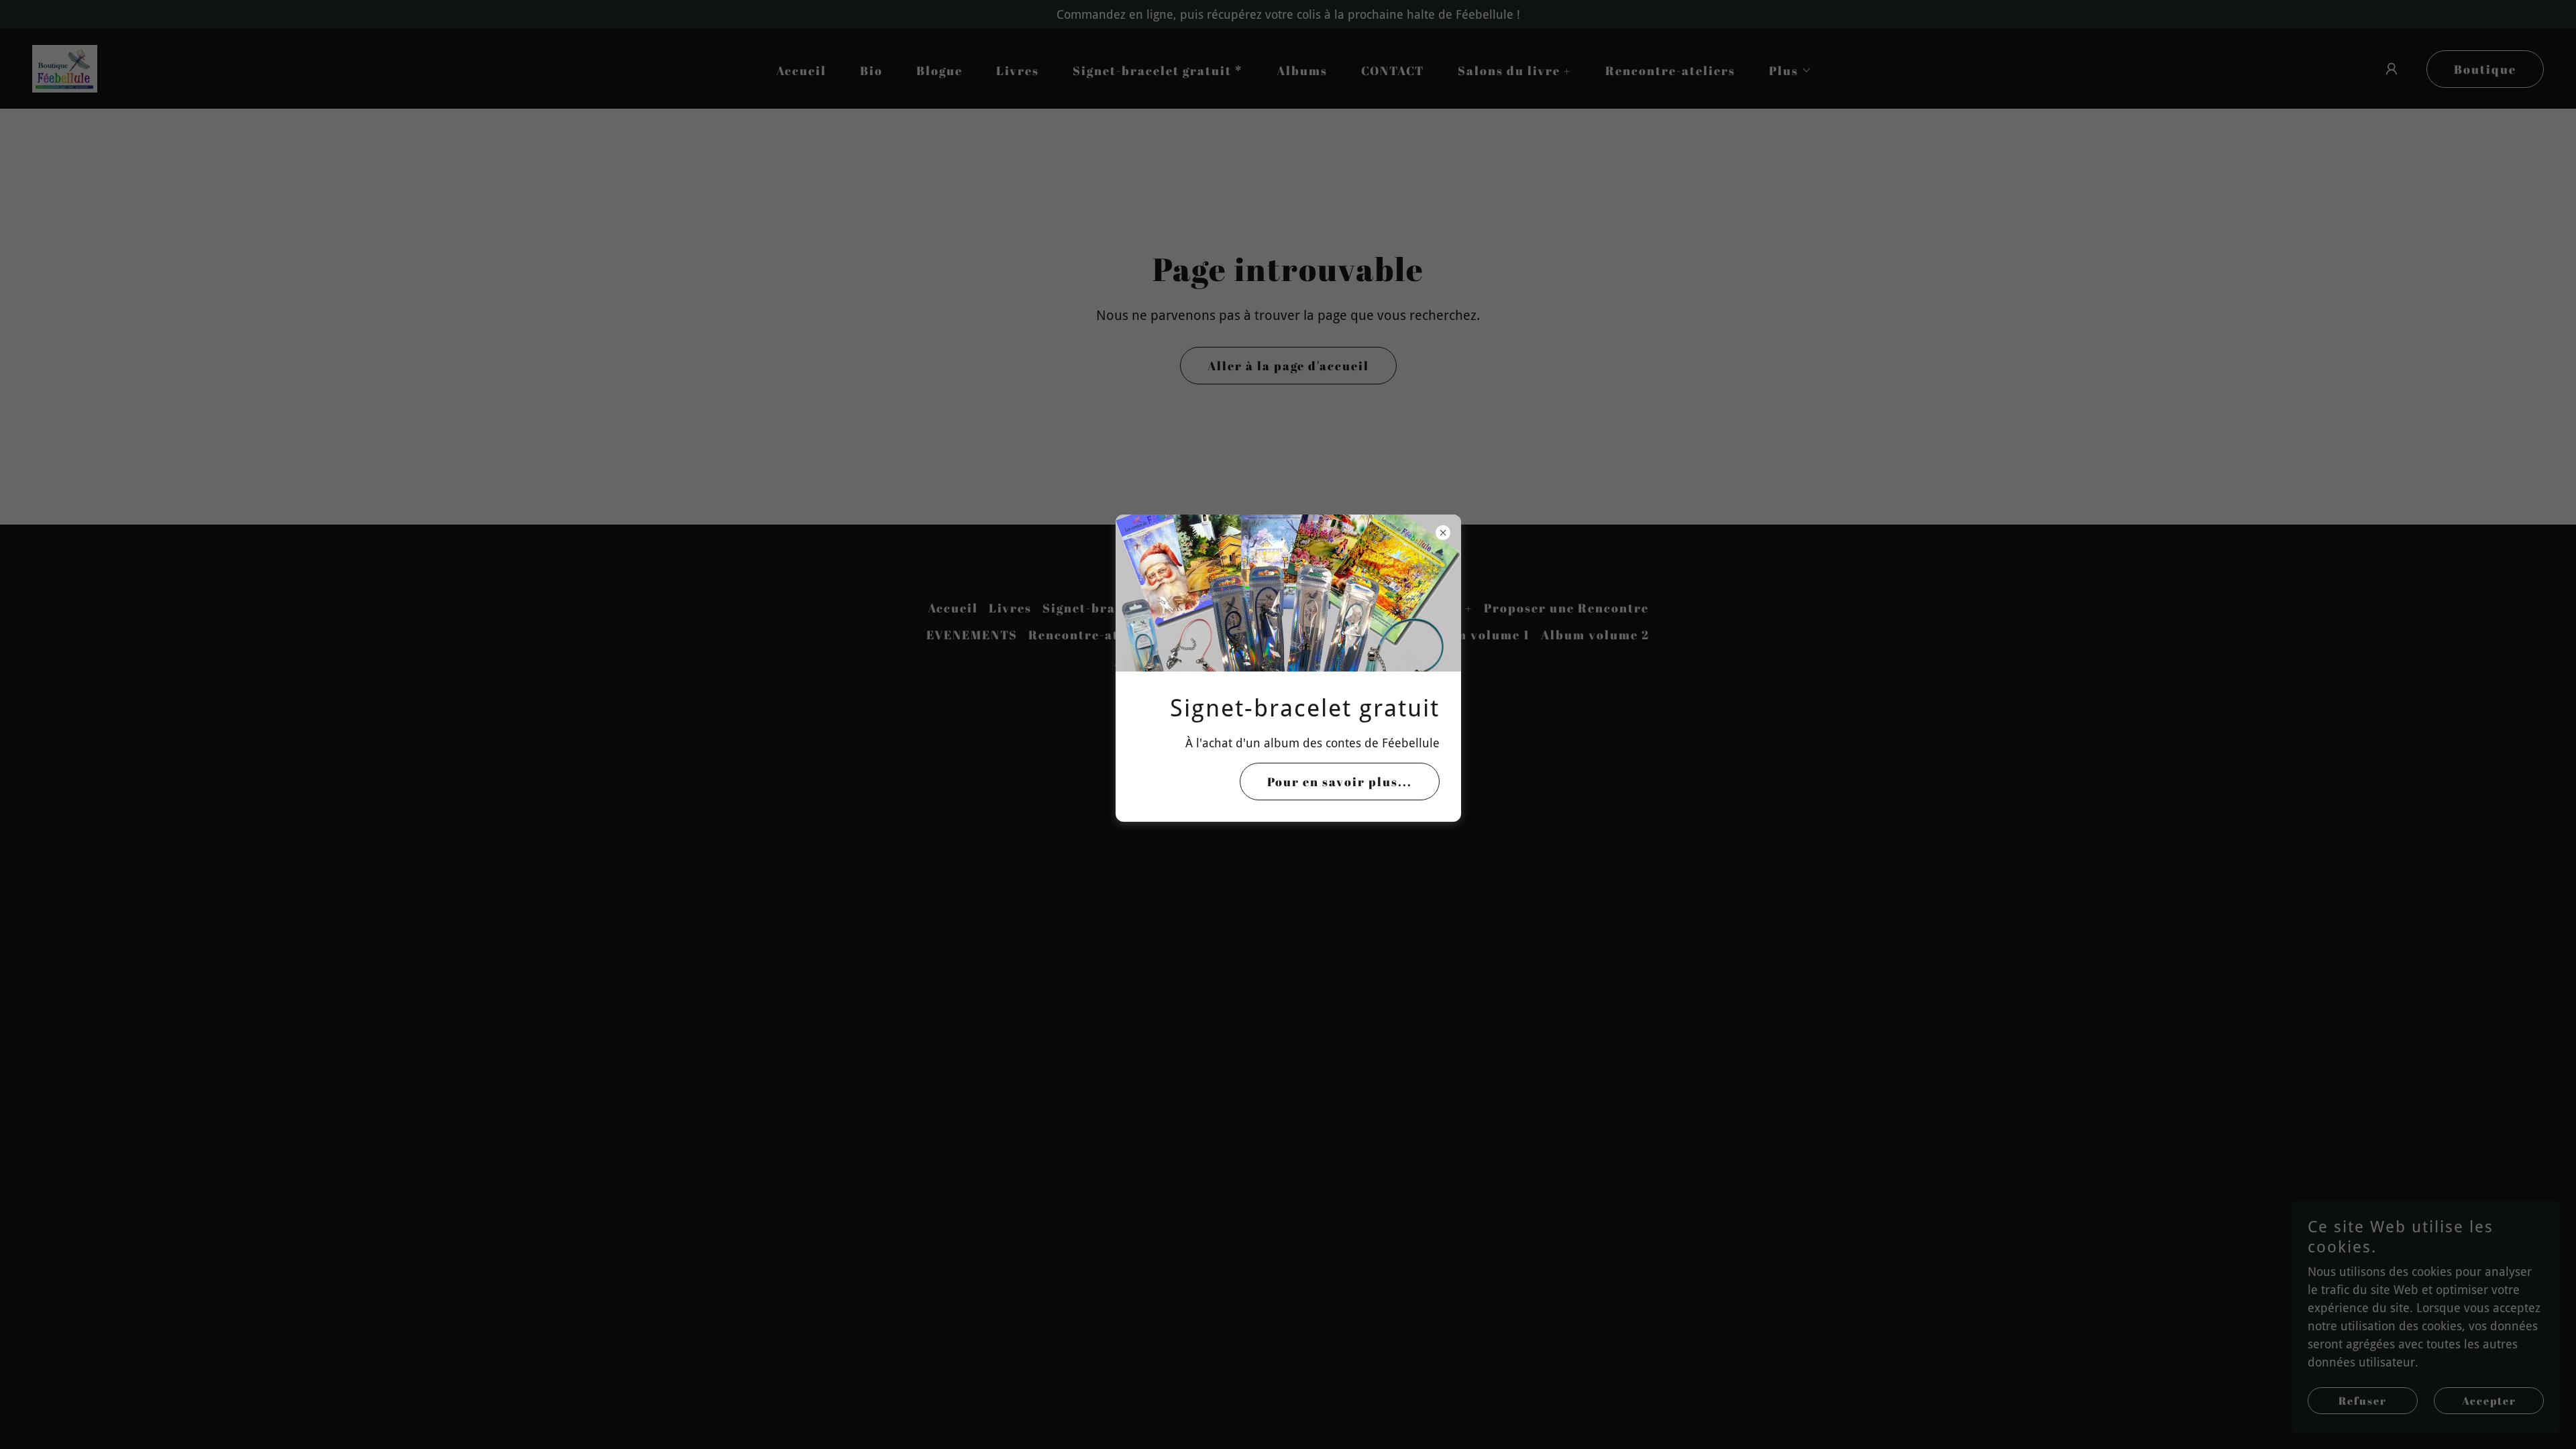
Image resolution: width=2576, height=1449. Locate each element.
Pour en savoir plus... (1340, 782)
